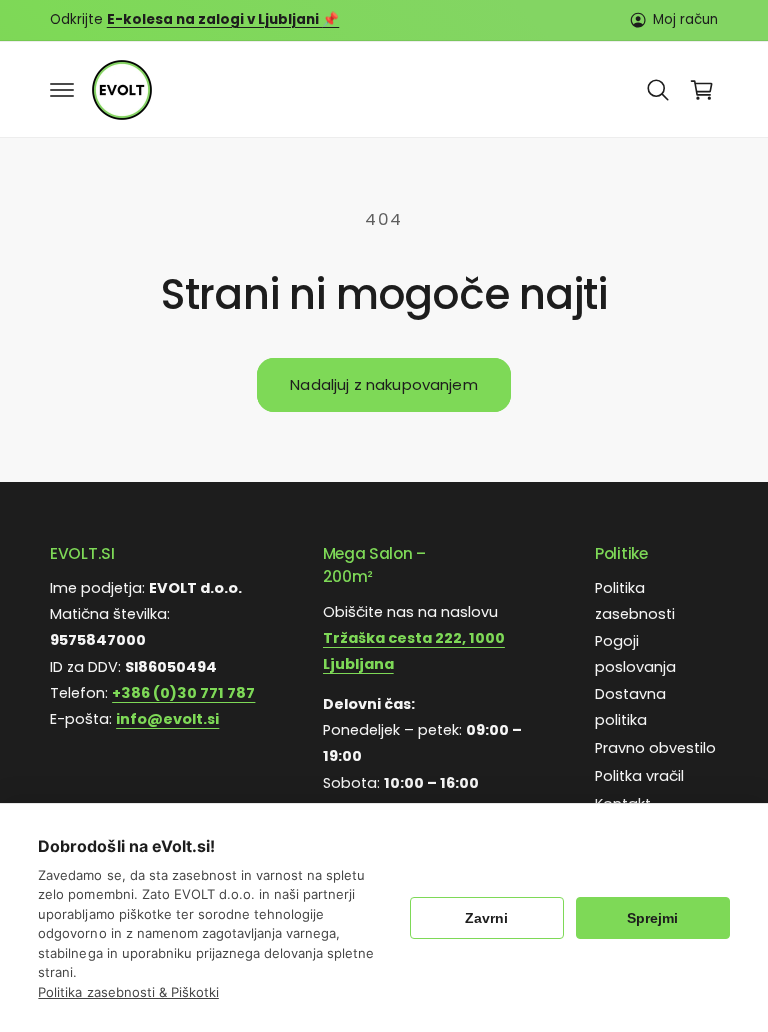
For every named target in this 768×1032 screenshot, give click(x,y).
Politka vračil (639, 776)
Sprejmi (652, 918)
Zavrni (486, 918)
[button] (62, 90)
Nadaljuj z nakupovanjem (383, 384)
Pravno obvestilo (655, 748)
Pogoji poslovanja (635, 654)
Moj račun (685, 19)
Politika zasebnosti (635, 601)
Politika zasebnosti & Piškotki (128, 992)
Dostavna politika (630, 707)
